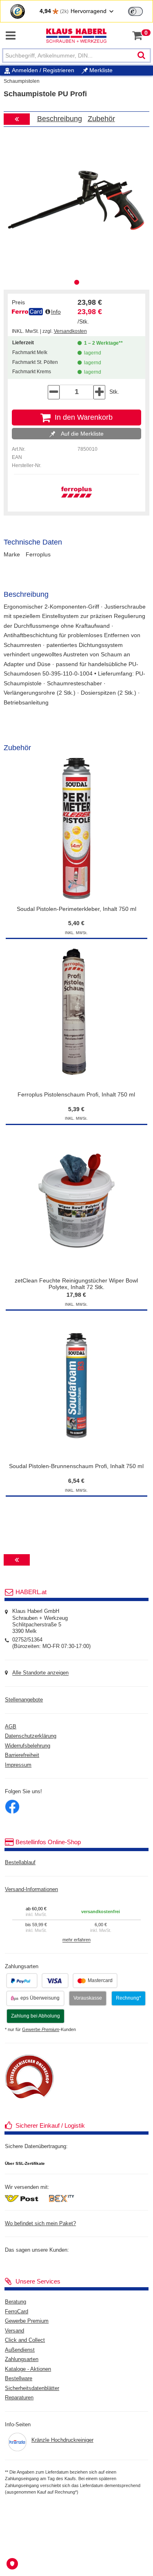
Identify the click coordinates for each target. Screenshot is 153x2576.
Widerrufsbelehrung (28, 1746)
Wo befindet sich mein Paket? (40, 2224)
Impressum (18, 1765)
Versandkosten (70, 331)
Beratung (16, 2302)
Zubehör (101, 119)
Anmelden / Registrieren (43, 70)
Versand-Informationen (31, 1889)
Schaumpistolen (22, 81)
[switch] (135, 11)
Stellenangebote (24, 1700)
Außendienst (20, 2350)
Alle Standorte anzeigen (40, 1673)
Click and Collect (25, 2340)
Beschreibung (60, 119)
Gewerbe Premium (27, 2321)
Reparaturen (19, 2398)
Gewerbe (41, 2029)
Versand (14, 2331)
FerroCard (17, 2312)
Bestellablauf (20, 1863)
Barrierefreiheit (22, 1755)
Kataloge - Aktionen (28, 2369)
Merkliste (100, 70)
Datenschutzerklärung (31, 1736)
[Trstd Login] (140, 11)
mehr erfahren (76, 1940)
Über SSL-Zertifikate (25, 2163)
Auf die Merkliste (81, 434)
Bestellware (19, 2379)
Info (56, 312)
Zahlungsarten (22, 2359)
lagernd (91, 353)
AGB (11, 1727)
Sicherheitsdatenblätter (32, 2388)
